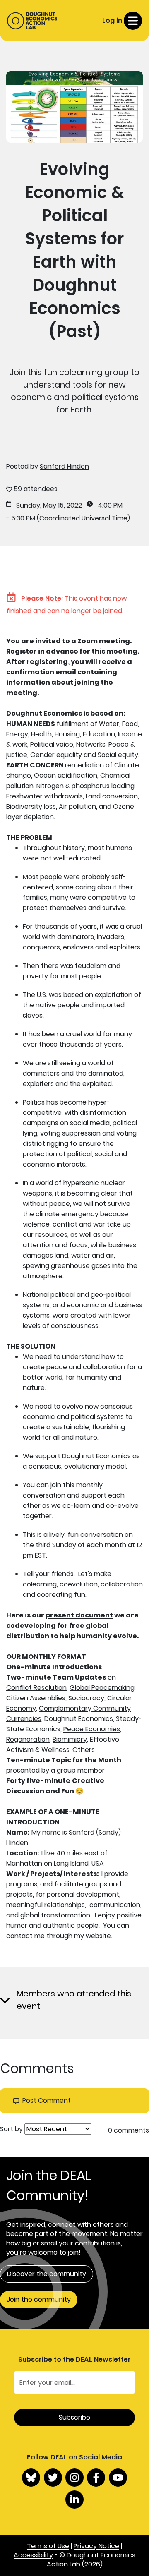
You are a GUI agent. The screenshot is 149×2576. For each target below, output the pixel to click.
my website (93, 1936)
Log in (112, 20)
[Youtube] (118, 2478)
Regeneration (28, 1739)
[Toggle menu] (133, 21)
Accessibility (33, 2555)
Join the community (39, 2299)
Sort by (11, 2129)
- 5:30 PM (21, 518)
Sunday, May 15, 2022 (49, 506)
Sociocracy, (87, 1698)
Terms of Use (48, 2546)
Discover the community (47, 2274)
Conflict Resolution (36, 1688)
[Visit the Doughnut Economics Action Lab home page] (32, 21)
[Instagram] (74, 2478)
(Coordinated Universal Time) (83, 518)
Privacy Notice (96, 2546)
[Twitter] (53, 2478)
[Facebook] (96, 2478)
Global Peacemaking (102, 1688)
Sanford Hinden (64, 466)
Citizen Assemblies (36, 1698)
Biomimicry (70, 1739)
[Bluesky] (31, 2478)
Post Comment (47, 2101)
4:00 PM (110, 506)
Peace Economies (92, 1729)
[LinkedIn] (74, 2499)
